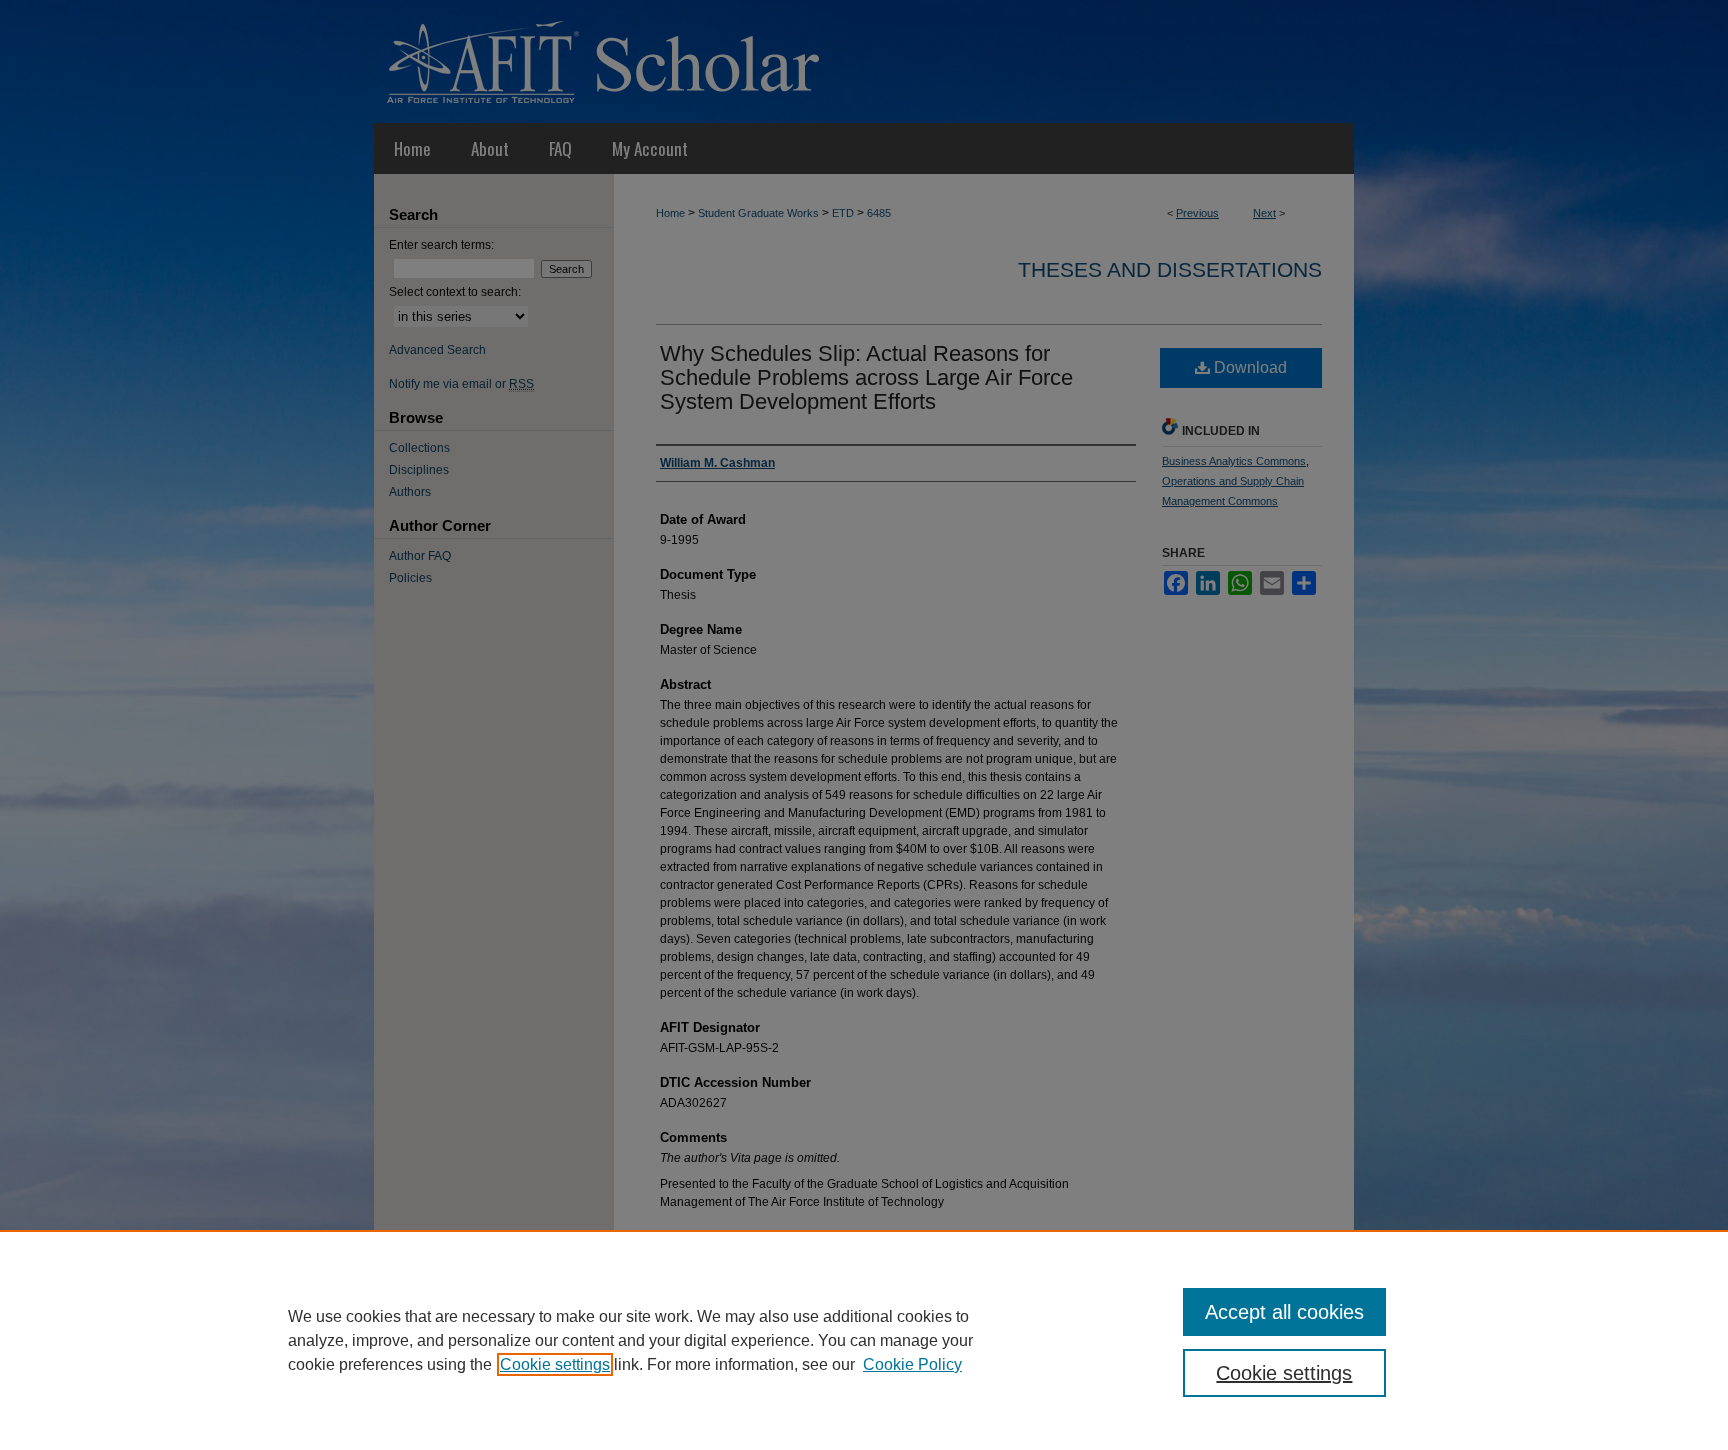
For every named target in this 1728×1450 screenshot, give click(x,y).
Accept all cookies (1284, 1312)
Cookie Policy (912, 1364)
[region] (864, 1340)
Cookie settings (555, 1364)
